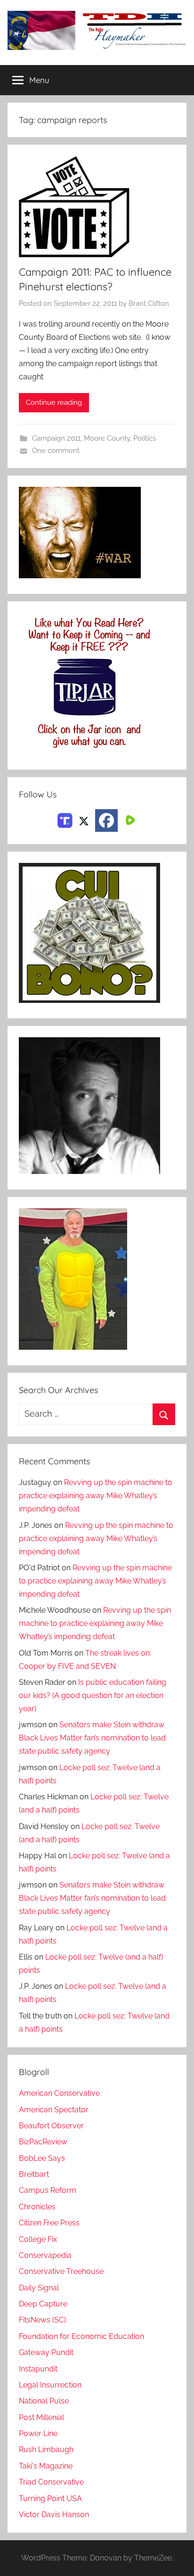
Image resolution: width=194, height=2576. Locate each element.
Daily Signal (39, 2288)
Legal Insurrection (50, 2385)
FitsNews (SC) (42, 2320)
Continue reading (54, 402)
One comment (56, 451)
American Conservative (59, 2093)
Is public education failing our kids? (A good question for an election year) (93, 1695)
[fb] (106, 820)
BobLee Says (42, 2158)
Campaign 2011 (56, 438)
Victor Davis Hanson (54, 2514)
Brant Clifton (149, 304)
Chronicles (37, 2207)
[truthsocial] (65, 820)
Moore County (107, 438)
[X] (84, 820)
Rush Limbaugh (46, 2449)
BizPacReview (43, 2142)
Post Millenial (41, 2417)
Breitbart (34, 2174)
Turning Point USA (50, 2498)
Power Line (38, 2433)
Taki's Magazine (46, 2466)
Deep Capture (43, 2304)
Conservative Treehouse (61, 2271)
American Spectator (54, 2110)
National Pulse (44, 2401)
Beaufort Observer (51, 2126)
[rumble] (129, 820)
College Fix (38, 2239)
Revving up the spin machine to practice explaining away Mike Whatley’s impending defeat (96, 1496)
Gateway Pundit (46, 2352)
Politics (145, 438)
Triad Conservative (51, 2482)
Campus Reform (48, 2190)
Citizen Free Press (49, 2223)
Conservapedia (45, 2255)
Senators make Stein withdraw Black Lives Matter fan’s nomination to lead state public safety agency (92, 1738)
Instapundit (38, 2369)
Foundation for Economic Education (81, 2336)
